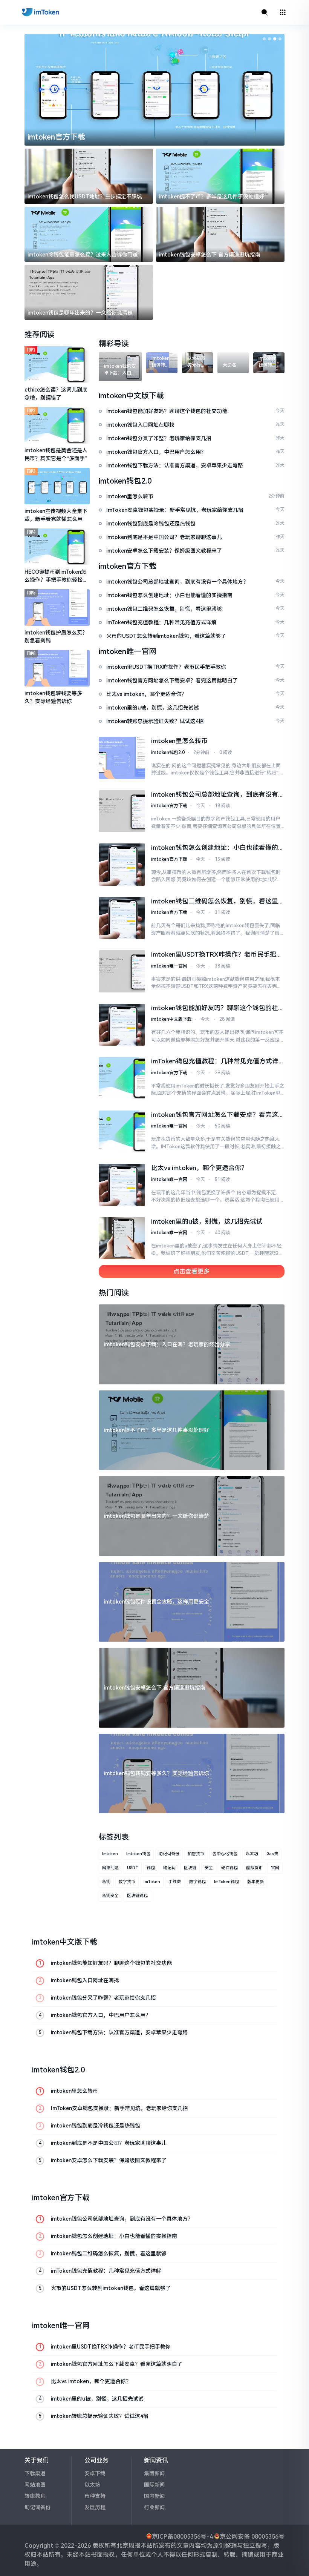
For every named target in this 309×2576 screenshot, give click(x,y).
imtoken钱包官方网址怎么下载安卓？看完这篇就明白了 (218, 1115)
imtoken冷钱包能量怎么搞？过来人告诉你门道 (83, 255)
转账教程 (35, 2496)
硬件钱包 (229, 1868)
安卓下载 (95, 2473)
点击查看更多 (191, 1271)
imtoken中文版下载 (171, 1019)
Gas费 (272, 1854)
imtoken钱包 (138, 1854)
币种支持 (95, 2496)
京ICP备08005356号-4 (182, 2537)
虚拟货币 (254, 1868)
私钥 (106, 1882)
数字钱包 (197, 1882)
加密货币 (196, 1854)
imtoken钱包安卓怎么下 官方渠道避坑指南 (210, 255)
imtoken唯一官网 (169, 966)
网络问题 (110, 1868)
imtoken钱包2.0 (168, 753)
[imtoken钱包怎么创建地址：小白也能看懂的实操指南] (122, 865)
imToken (152, 1882)
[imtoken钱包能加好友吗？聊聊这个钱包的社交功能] (122, 1025)
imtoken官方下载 (56, 137)
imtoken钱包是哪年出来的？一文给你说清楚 (80, 313)
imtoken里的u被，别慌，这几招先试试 (207, 1221)
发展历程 (95, 2507)
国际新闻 (154, 2485)
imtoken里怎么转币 (179, 741)
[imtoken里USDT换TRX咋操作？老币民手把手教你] (122, 971)
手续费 (175, 1882)
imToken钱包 (226, 1882)
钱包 (151, 1868)
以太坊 (252, 1854)
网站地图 (35, 2485)
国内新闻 (154, 2496)
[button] (264, 39)
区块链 (190, 1868)
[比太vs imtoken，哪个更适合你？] (122, 1185)
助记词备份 (169, 1854)
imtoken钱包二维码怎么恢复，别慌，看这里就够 (218, 902)
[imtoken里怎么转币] (122, 758)
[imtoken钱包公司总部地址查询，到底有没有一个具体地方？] (122, 811)
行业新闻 (154, 2507)
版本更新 (255, 1882)
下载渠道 (35, 2473)
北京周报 (128, 2546)
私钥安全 (110, 1896)
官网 (275, 1868)
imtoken (110, 1854)
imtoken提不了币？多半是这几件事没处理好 (212, 197)
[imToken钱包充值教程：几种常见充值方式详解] (122, 1078)
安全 (209, 1868)
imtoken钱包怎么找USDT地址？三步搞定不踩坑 (85, 197)
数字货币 (127, 1882)
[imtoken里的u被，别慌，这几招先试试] (122, 1238)
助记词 (169, 1868)
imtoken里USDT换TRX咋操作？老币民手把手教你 (217, 955)
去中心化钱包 (225, 1854)
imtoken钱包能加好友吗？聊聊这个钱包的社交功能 (218, 1009)
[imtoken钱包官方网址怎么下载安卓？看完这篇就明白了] (122, 1132)
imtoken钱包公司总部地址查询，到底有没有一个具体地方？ (218, 795)
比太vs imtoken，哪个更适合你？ (199, 1168)
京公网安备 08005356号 (252, 2537)
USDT (133, 1868)
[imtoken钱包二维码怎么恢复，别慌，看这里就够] (122, 918)
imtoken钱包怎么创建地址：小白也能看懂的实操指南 (218, 848)
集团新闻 (154, 2473)
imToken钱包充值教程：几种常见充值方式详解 (215, 1062)
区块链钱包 (137, 1896)
